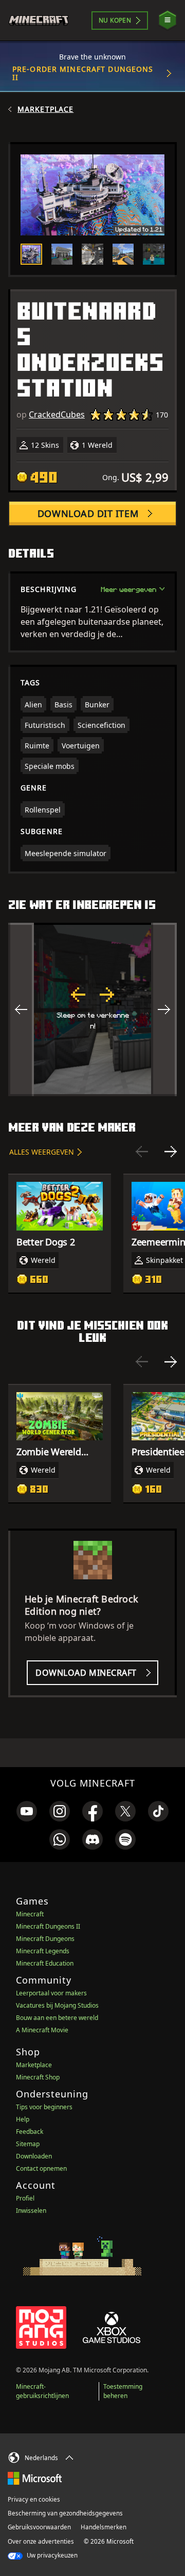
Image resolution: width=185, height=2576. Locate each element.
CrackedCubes (57, 414)
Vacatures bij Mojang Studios (57, 2005)
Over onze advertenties (41, 2541)
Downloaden (34, 2156)
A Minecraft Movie (42, 2030)
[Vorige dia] (142, 1152)
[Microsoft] (35, 2478)
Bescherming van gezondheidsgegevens (65, 2513)
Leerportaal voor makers (51, 1993)
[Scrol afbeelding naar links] (21, 1009)
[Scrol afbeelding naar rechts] (164, 1009)
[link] (27, 1811)
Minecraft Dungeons (45, 1939)
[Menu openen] (168, 20)
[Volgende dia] (171, 1152)
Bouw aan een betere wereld (57, 2018)
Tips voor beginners (44, 2107)
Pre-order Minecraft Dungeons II (83, 73)
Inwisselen (31, 2211)
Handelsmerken (104, 2527)
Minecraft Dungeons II (48, 1926)
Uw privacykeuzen (51, 2555)
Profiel (25, 2198)
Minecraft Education (45, 1963)
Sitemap (28, 2144)
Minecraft (30, 1914)
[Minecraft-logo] (43, 21)
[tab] (31, 254)
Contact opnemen (41, 2168)
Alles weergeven (42, 1152)
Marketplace (45, 109)
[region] (92, 1009)
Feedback (30, 2132)
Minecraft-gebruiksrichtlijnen (42, 2391)
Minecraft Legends (43, 1951)
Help (23, 2119)
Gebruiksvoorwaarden (39, 2527)
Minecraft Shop (38, 2077)
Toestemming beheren (123, 2391)
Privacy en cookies (34, 2499)
